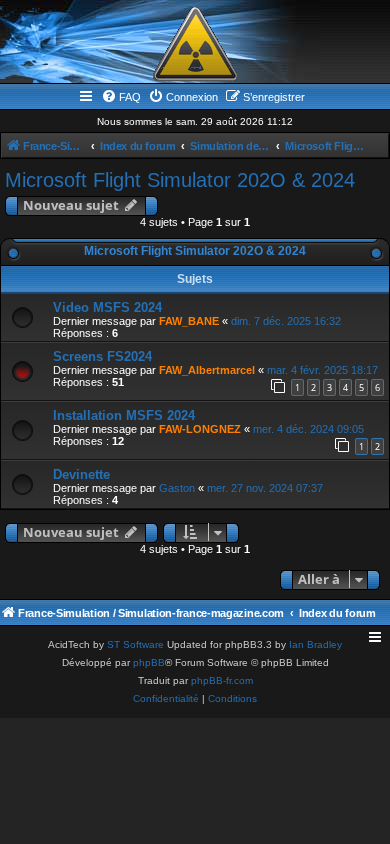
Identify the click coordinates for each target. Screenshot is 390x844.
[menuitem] (121, 97)
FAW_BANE (189, 321)
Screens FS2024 (102, 356)
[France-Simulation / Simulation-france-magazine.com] (195, 44)
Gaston (177, 488)
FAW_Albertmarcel (207, 370)
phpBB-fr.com (222, 680)
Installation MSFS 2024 (124, 415)
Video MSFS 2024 (107, 307)
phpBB (149, 662)
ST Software (135, 644)
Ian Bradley (315, 644)
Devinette (81, 474)
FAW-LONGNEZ (200, 429)
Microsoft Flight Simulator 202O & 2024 (180, 180)
